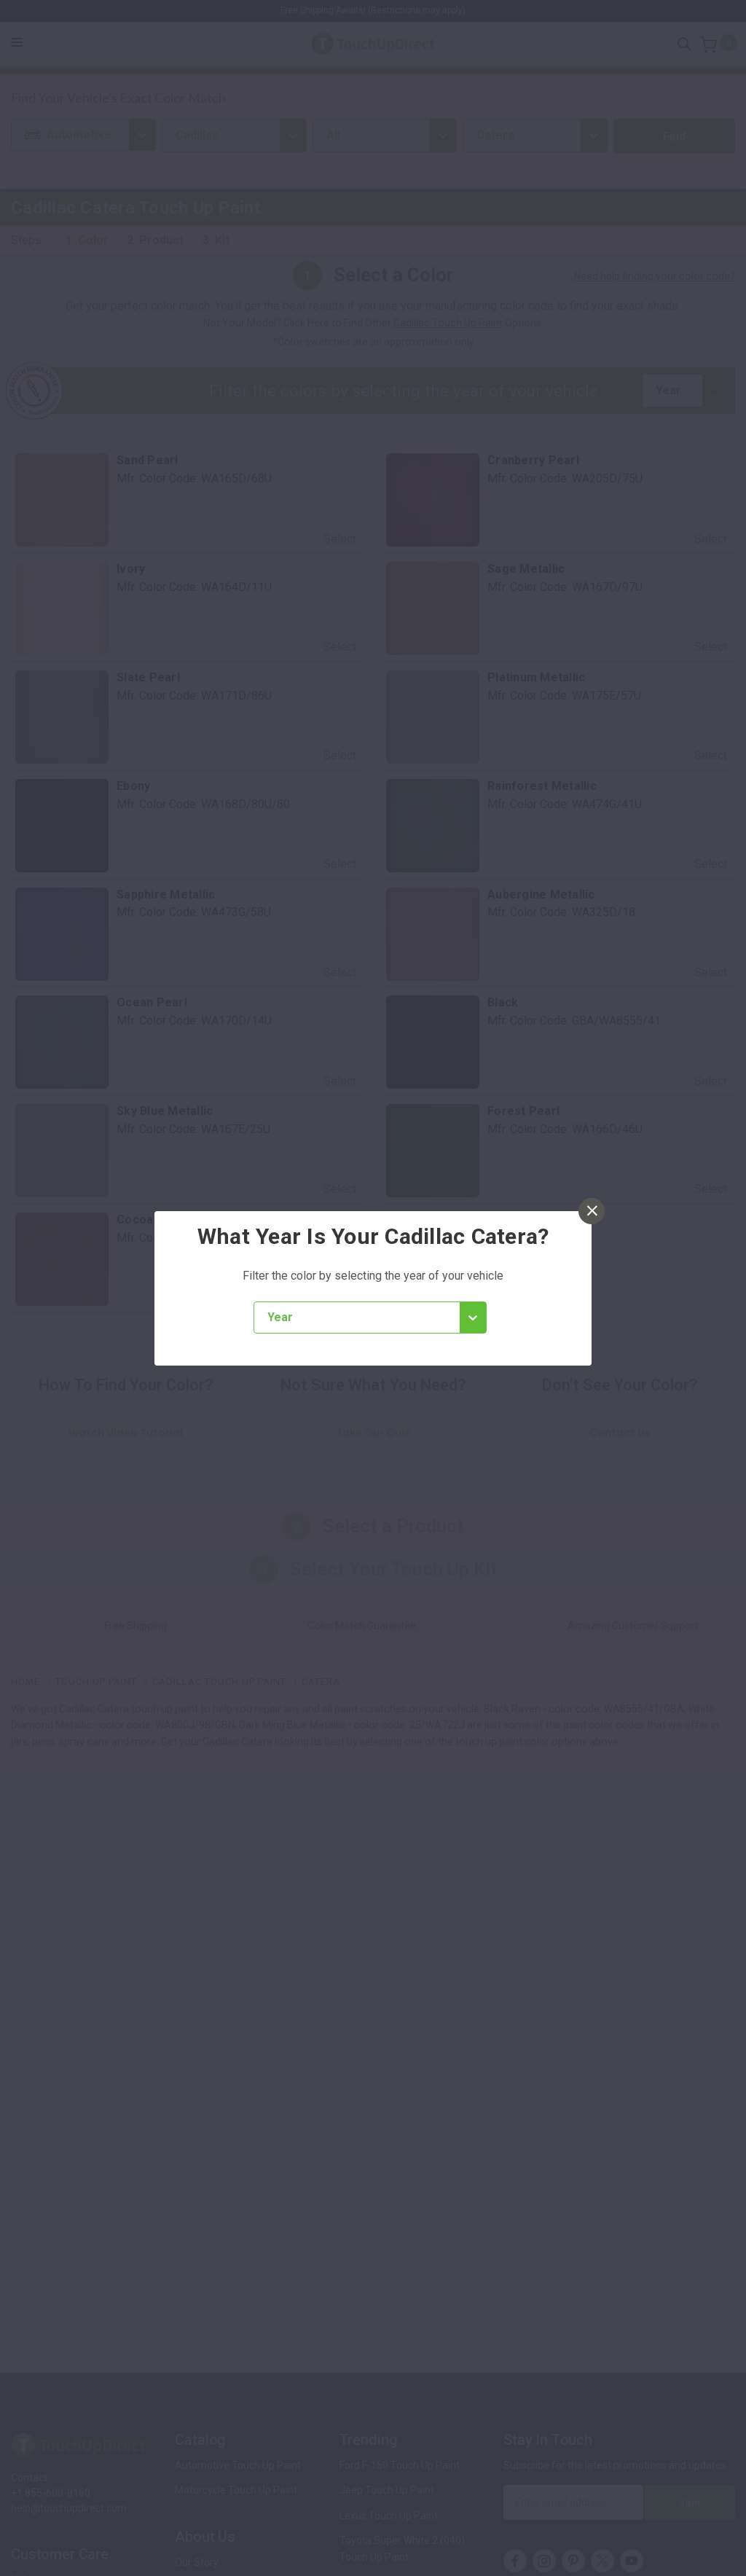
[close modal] (592, 1211)
